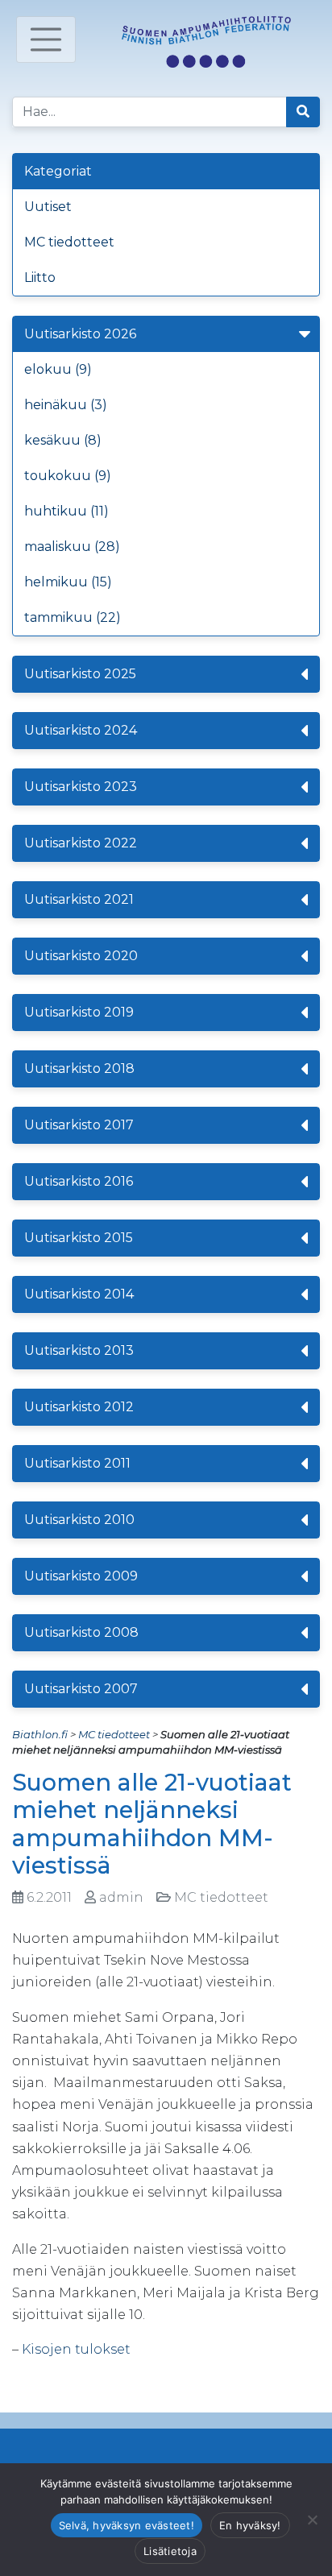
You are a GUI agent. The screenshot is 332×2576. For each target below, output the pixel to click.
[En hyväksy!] (312, 2520)
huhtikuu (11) (66, 511)
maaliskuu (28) (72, 547)
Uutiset (48, 207)
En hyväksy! (250, 2525)
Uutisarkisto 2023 (81, 787)
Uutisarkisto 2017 (79, 1125)
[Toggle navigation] (46, 39)
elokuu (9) (58, 369)
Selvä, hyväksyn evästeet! (127, 2525)
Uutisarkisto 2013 (79, 1350)
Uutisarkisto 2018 (79, 1069)
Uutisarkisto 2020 (81, 956)
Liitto (40, 277)
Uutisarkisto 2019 (79, 1012)
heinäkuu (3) (66, 405)
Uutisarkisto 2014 (79, 1294)
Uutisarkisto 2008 (81, 1632)
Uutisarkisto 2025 (80, 674)
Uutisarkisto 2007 (81, 1689)
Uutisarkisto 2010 (79, 1520)
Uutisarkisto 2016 (79, 1181)
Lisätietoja (170, 2551)
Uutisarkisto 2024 (81, 730)
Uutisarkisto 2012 (79, 1407)
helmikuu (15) (68, 582)
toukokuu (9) (68, 476)
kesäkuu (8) (63, 440)
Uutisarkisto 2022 (81, 843)
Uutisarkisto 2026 (80, 334)
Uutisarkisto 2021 (79, 899)
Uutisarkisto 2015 (79, 1238)
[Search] (303, 112)
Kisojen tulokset (76, 2349)
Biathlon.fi (40, 1734)
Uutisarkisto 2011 (77, 1463)
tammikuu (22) (73, 617)
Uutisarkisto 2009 (81, 1576)
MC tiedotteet (69, 242)
